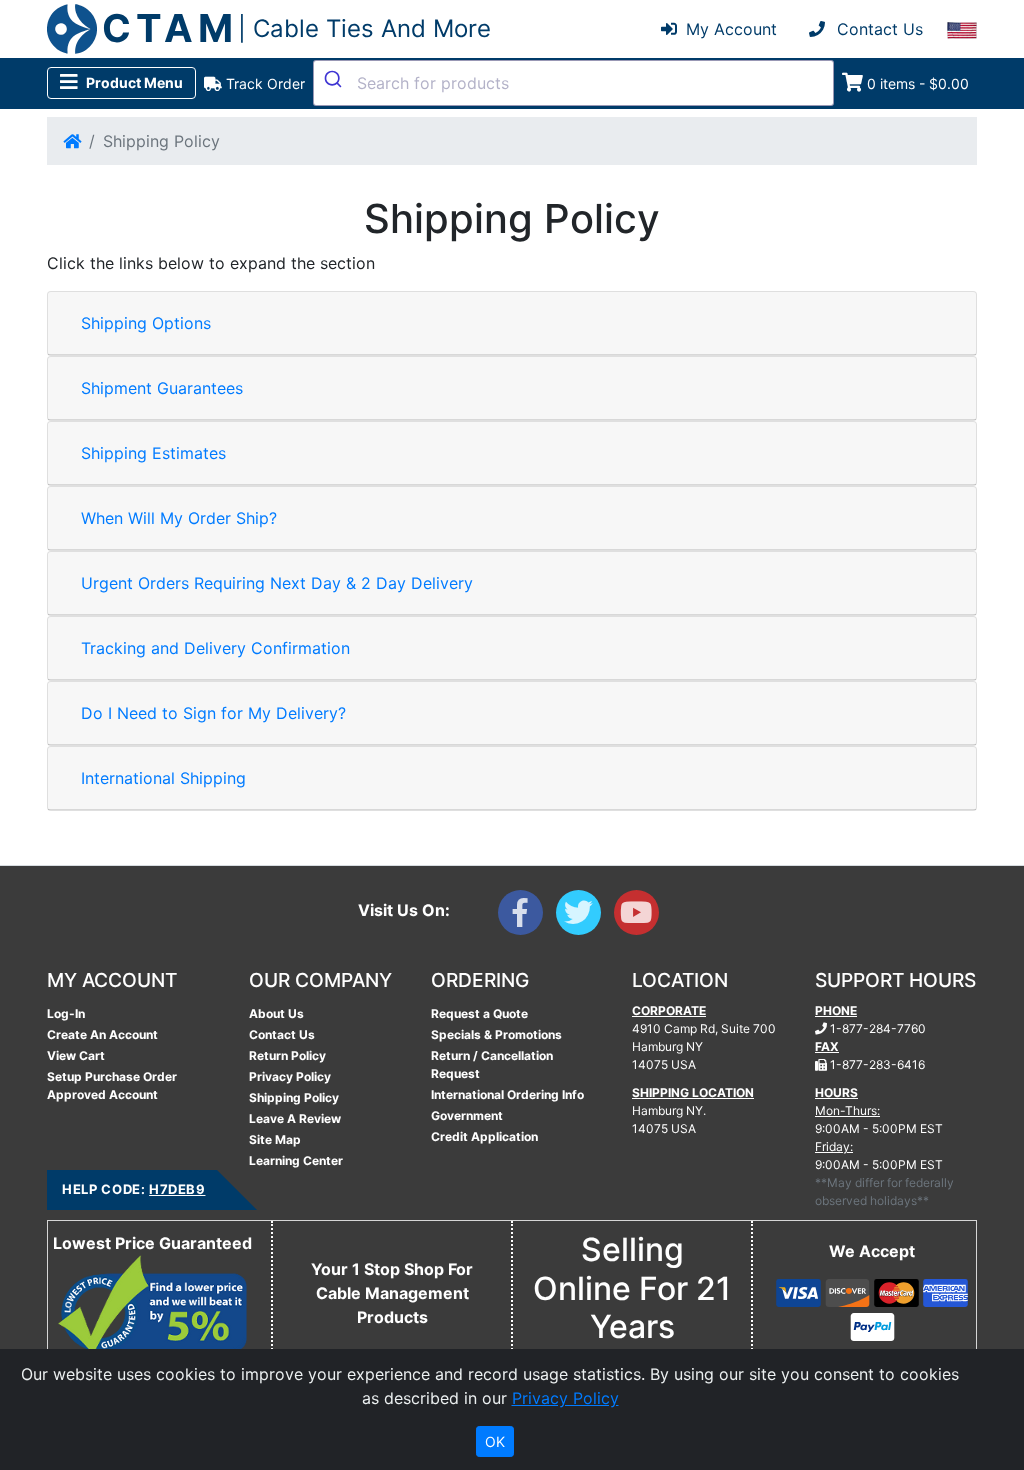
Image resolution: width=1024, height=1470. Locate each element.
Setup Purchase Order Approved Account (112, 1085)
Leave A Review (295, 1118)
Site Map (275, 1139)
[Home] (72, 141)
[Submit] (335, 79)
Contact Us (282, 1034)
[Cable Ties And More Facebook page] (527, 917)
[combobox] (573, 83)
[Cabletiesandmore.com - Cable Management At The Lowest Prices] (72, 29)
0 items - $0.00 (918, 83)
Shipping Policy (294, 1097)
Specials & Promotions (496, 1034)
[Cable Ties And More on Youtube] (640, 917)
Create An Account (102, 1034)
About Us (276, 1013)
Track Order (263, 83)
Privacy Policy (290, 1076)
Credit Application (484, 1136)
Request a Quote (479, 1013)
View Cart (76, 1055)
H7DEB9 (177, 1189)
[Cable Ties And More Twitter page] (585, 917)
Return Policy (287, 1055)
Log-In (66, 1013)
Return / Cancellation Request (492, 1064)
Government (467, 1115)
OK (495, 1441)
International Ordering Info (507, 1094)
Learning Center (296, 1160)
